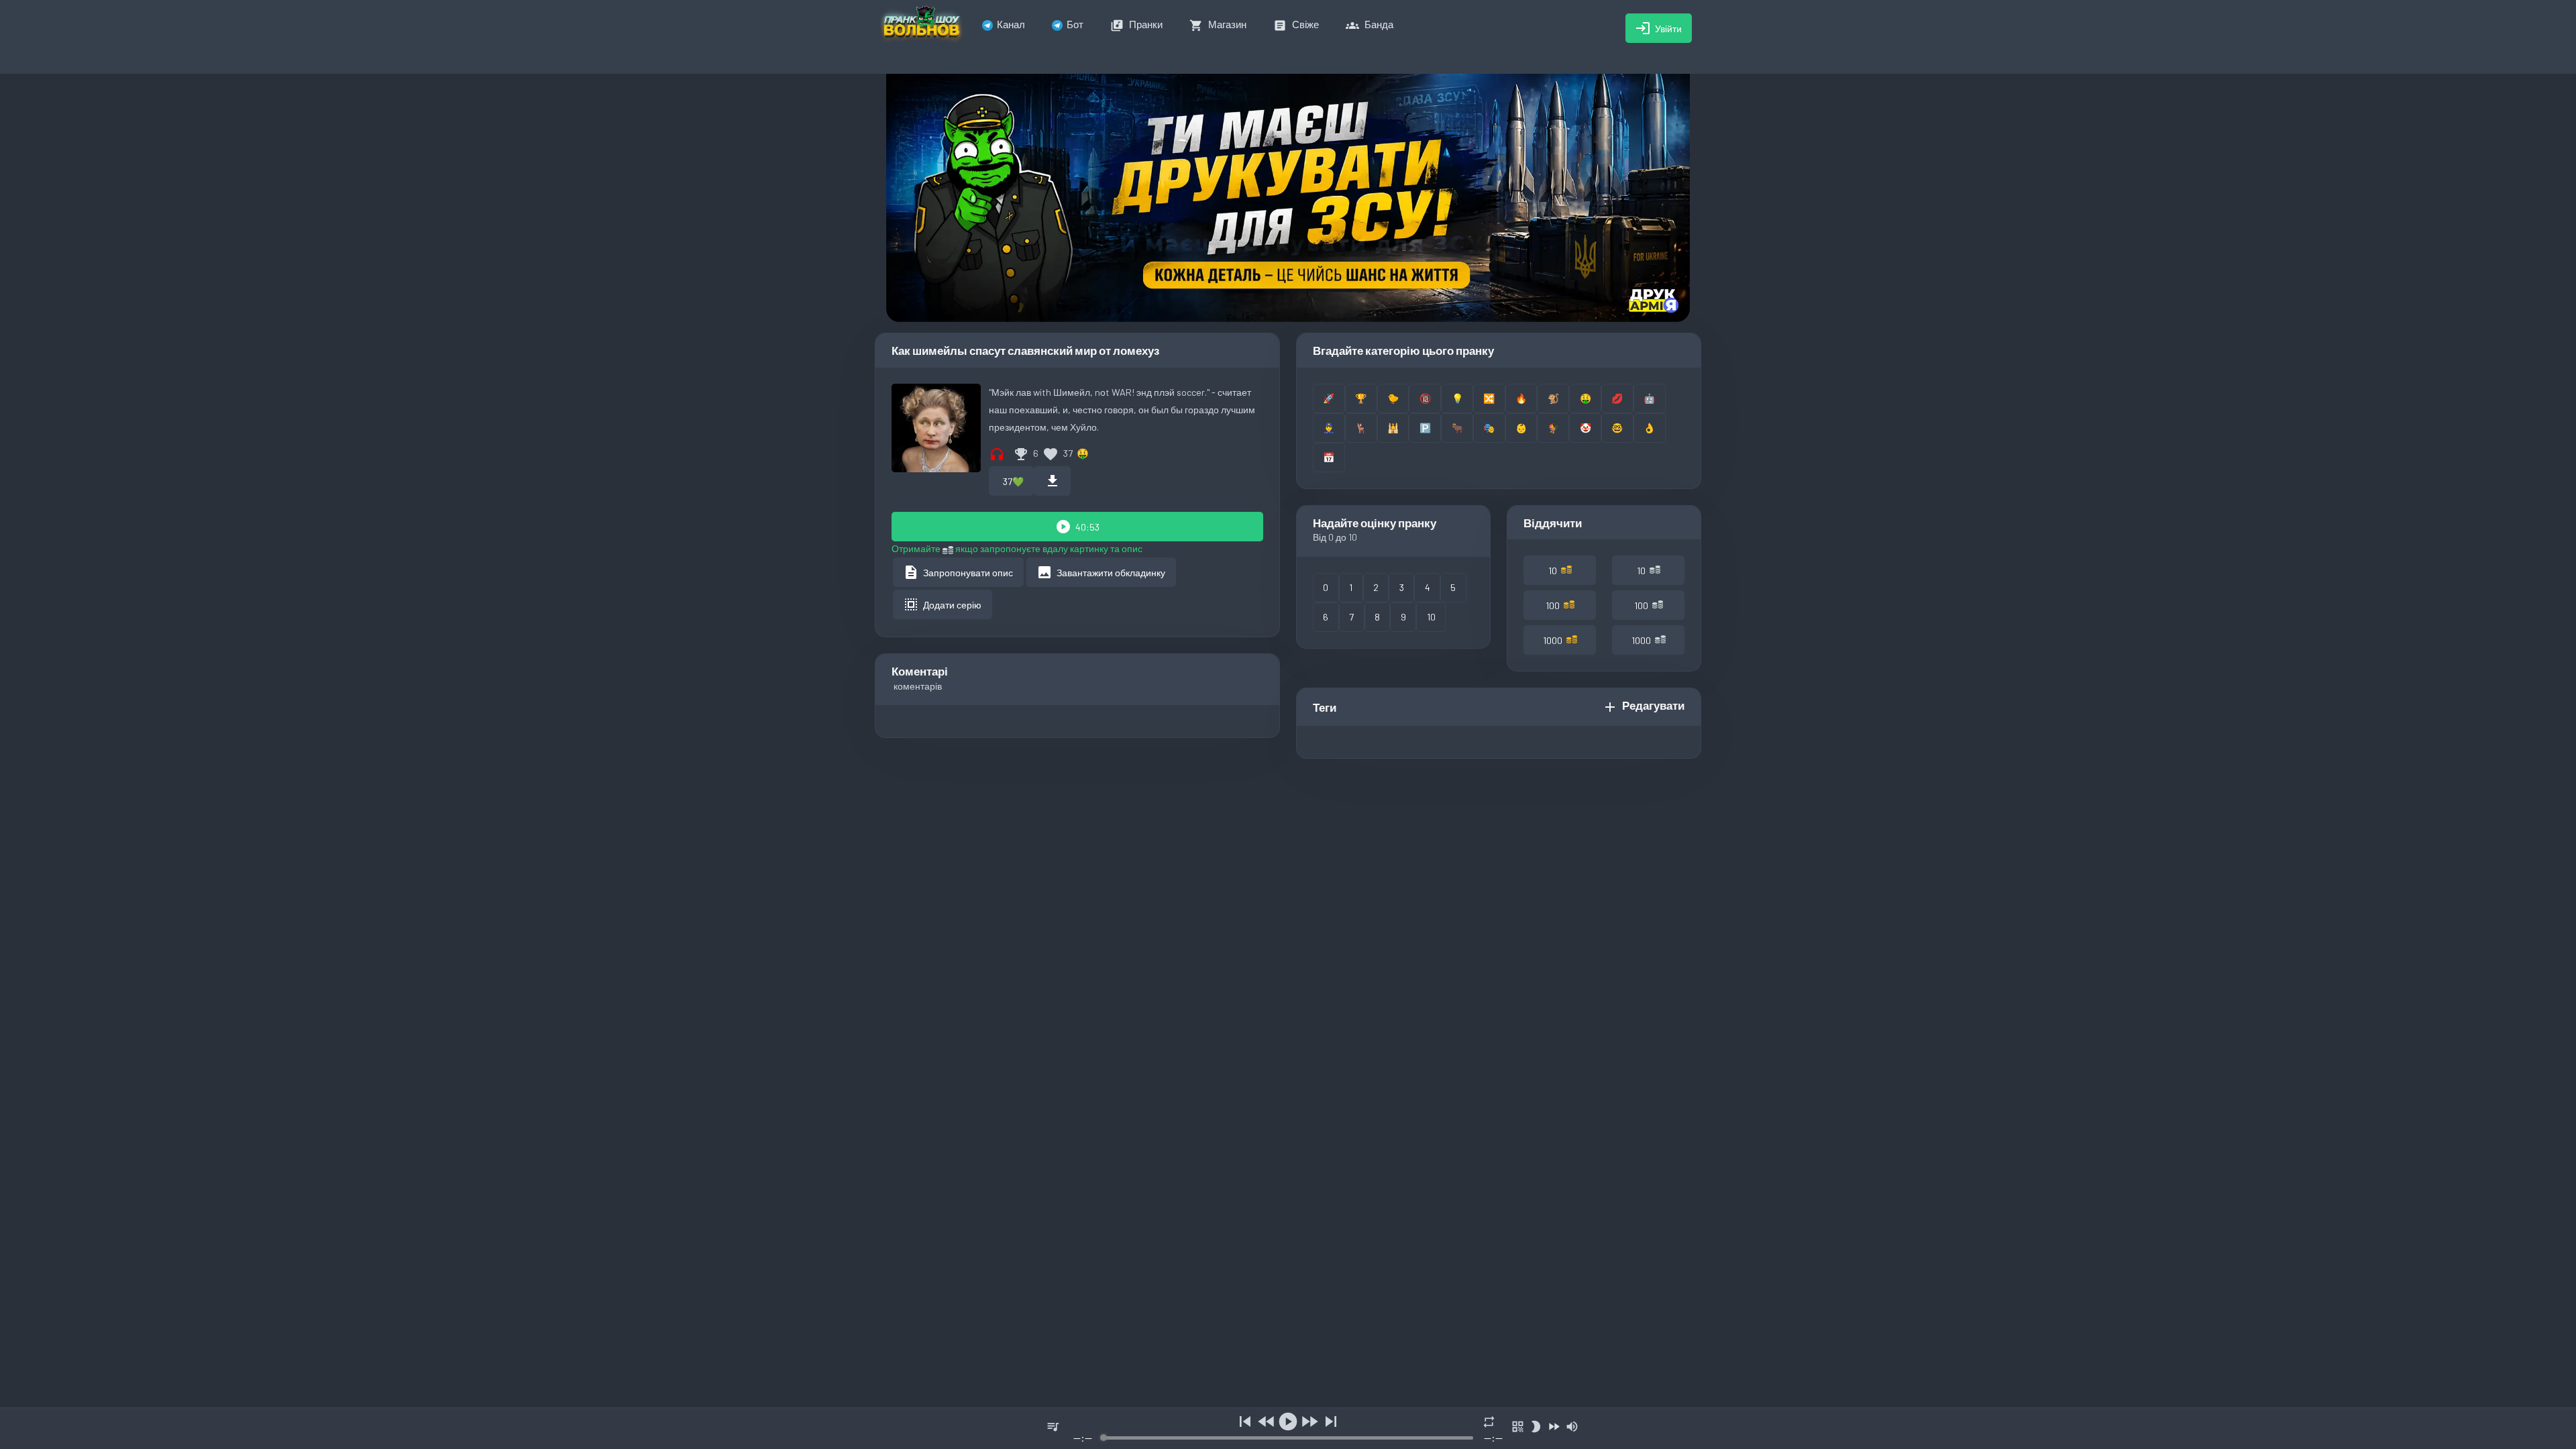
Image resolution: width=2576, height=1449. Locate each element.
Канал (1011, 24)
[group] (1288, 1429)
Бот (1075, 24)
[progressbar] (1288, 1438)
